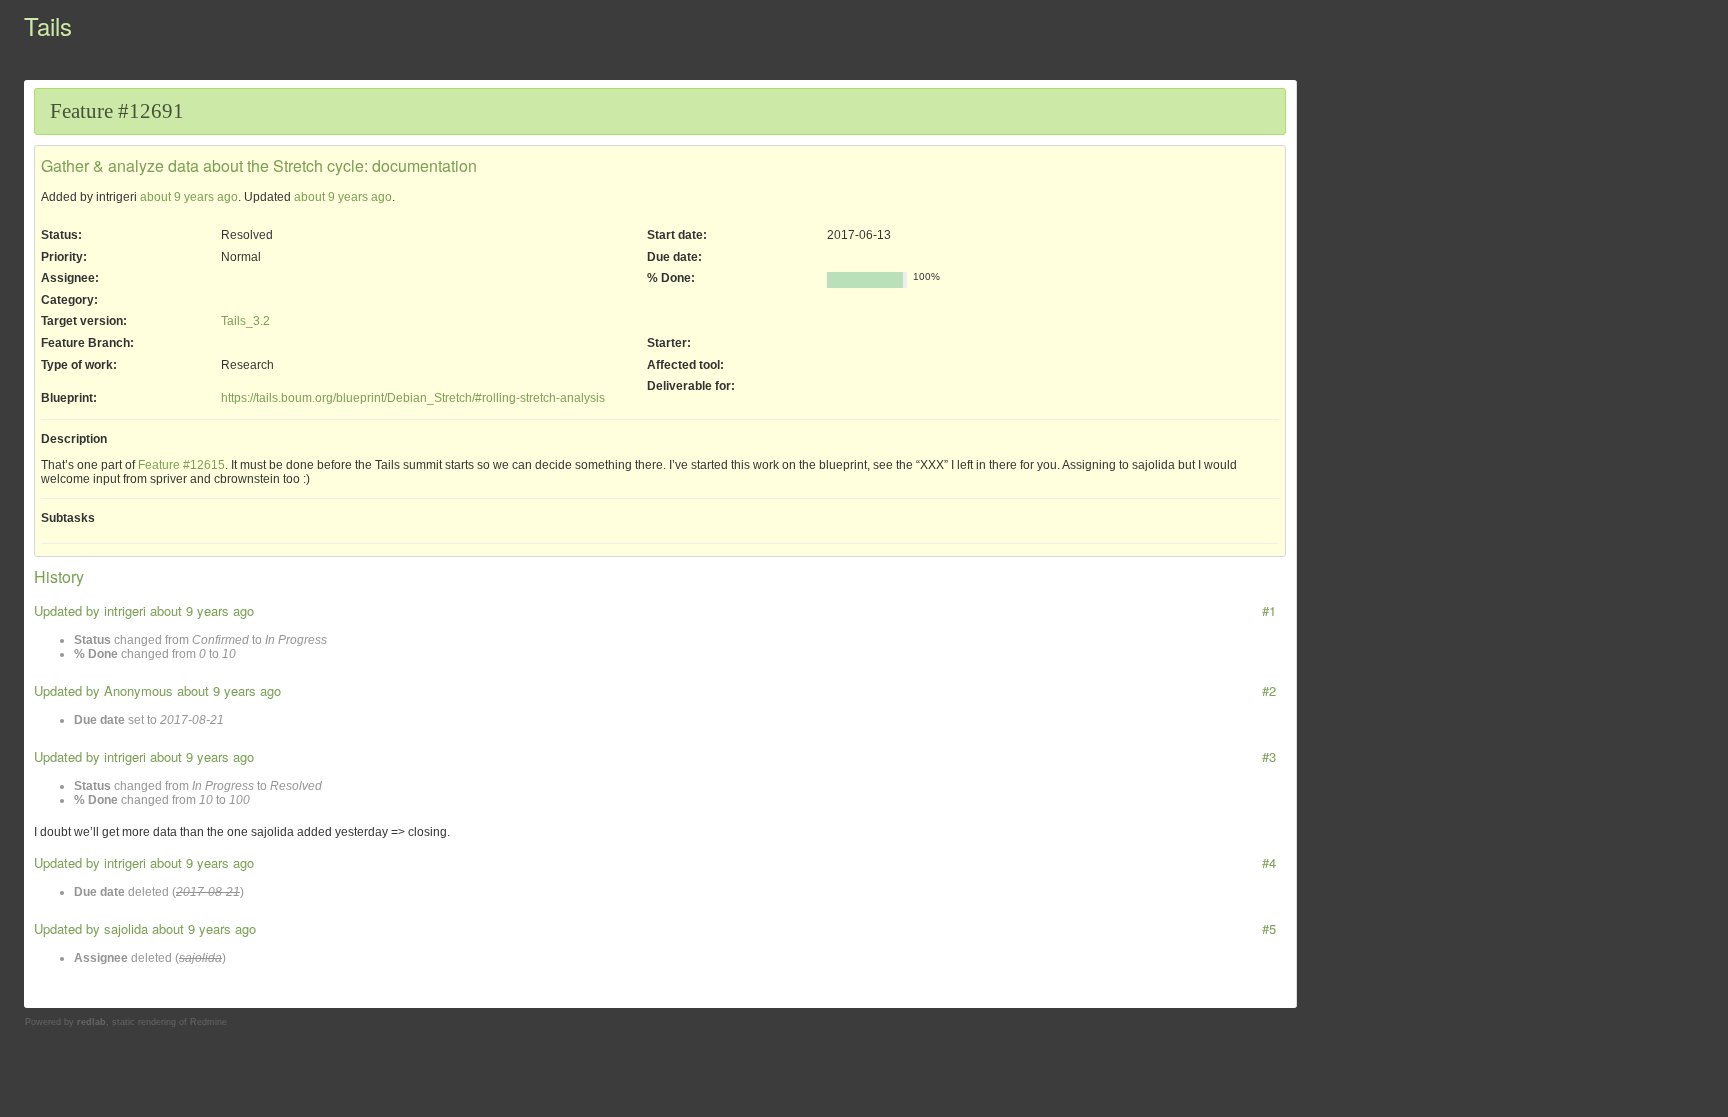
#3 (1269, 756)
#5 (1269, 928)
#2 (1269, 690)
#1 (1269, 610)
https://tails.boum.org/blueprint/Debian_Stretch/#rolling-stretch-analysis (413, 398)
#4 (1269, 862)
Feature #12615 (181, 465)
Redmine (208, 1022)
